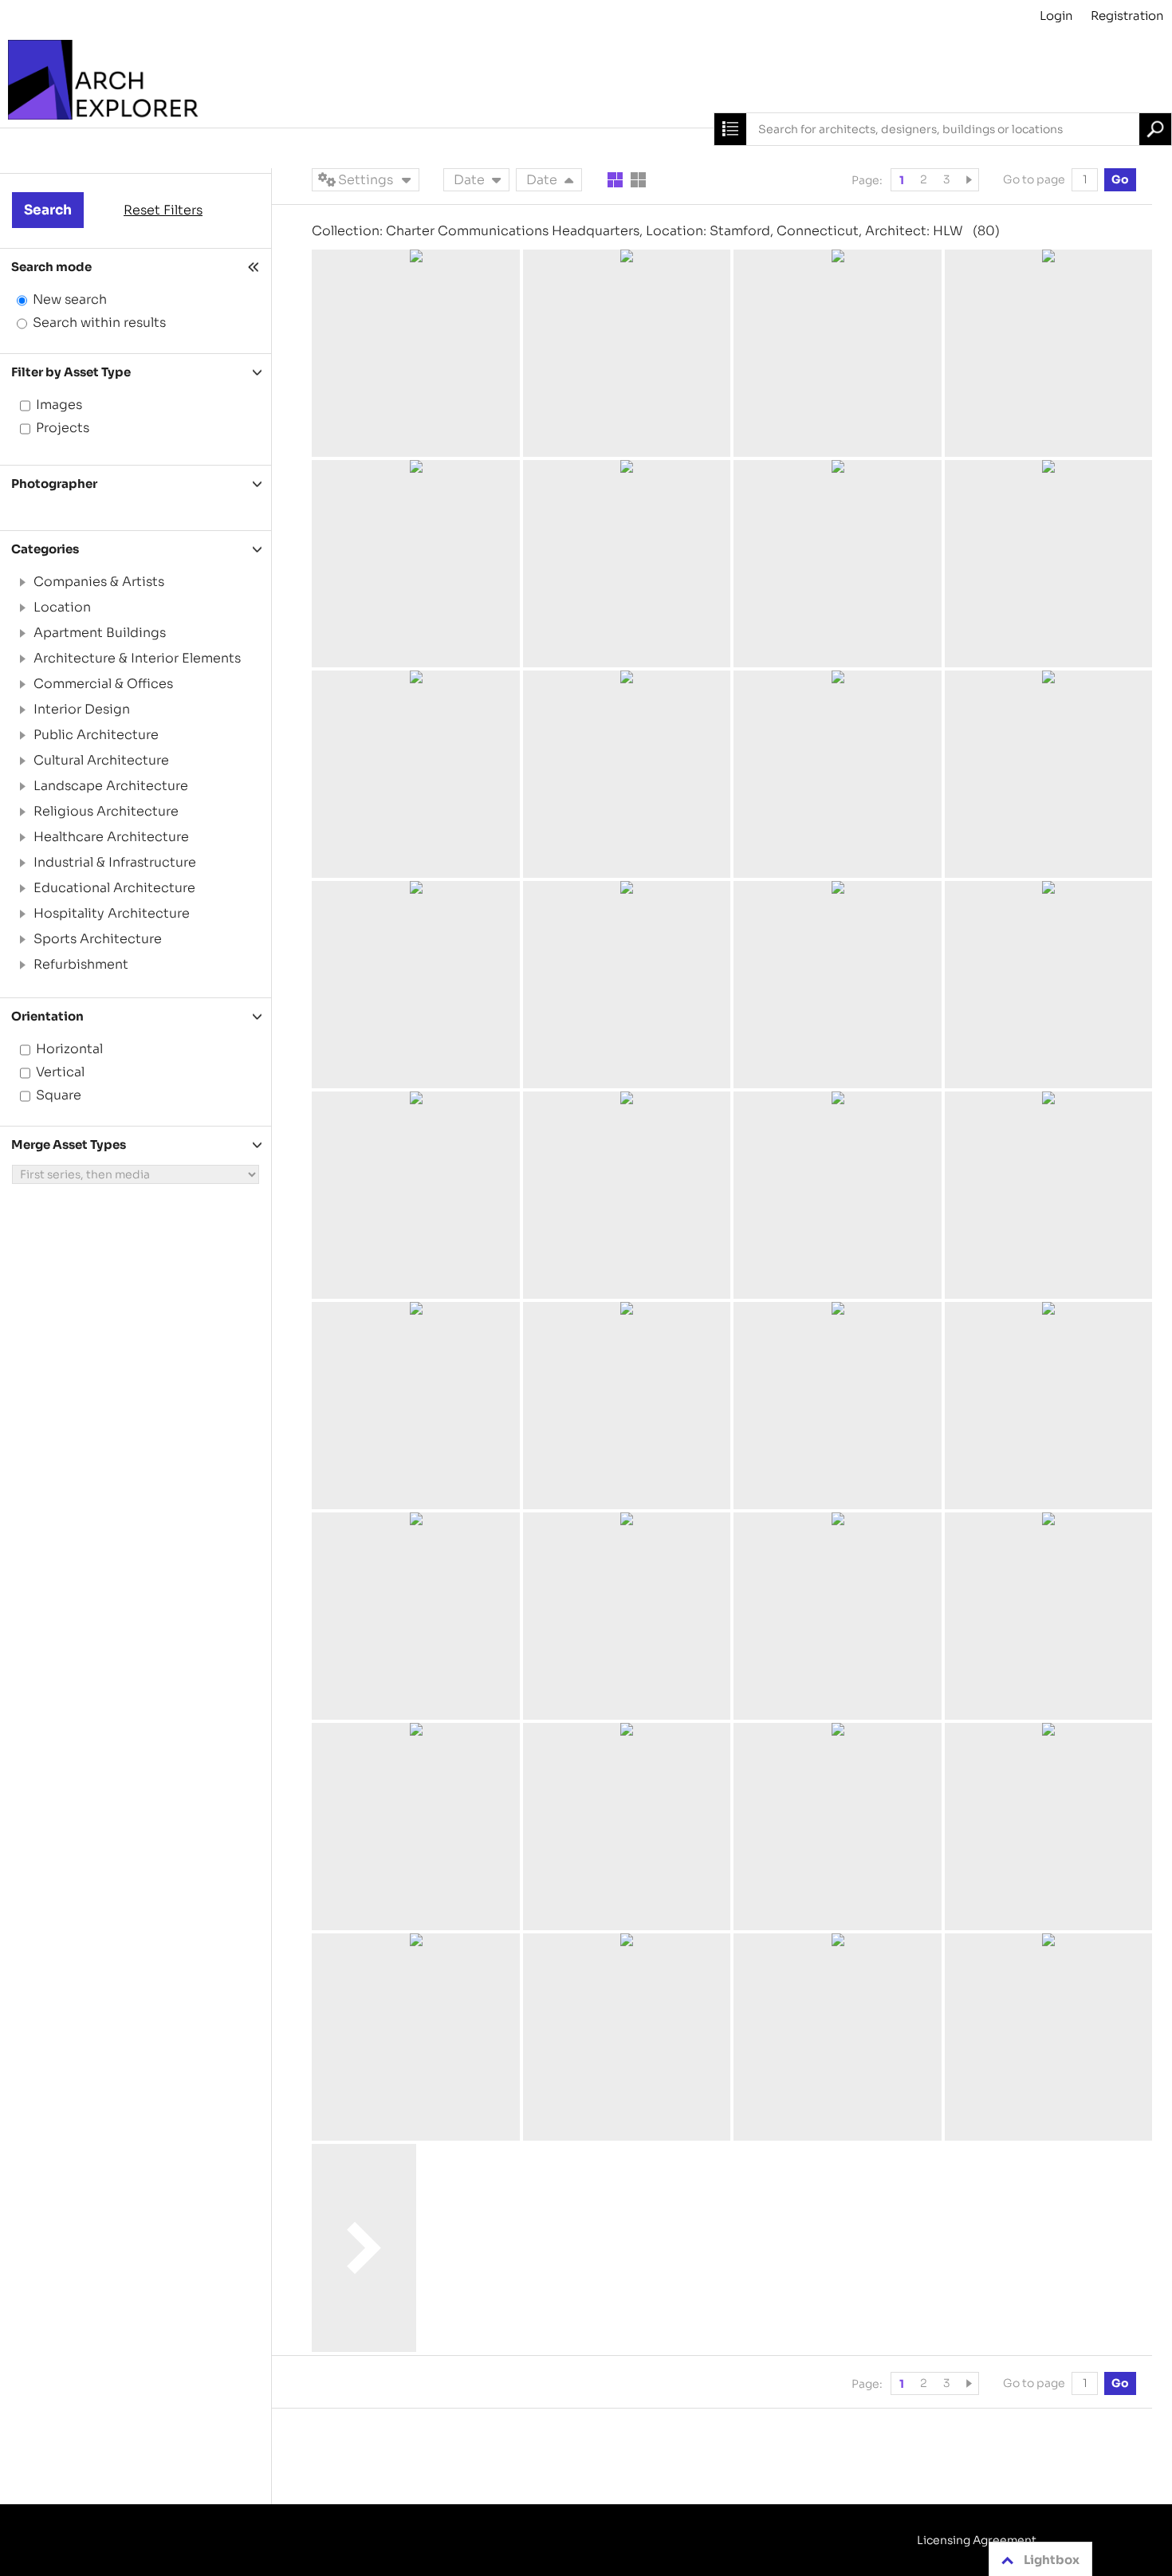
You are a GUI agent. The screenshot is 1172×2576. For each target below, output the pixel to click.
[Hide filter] (255, 267)
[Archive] (586, 80)
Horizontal (69, 1049)
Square (59, 1095)
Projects (63, 428)
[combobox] (943, 129)
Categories (45, 549)
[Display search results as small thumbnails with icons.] (638, 180)
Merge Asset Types (69, 1144)
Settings (366, 180)
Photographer (54, 484)
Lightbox (1052, 2560)
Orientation (47, 1016)
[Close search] (730, 129)
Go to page (1035, 179)
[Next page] (971, 180)
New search (70, 299)
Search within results (99, 322)
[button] (22, 582)
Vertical (60, 1072)
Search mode (51, 267)
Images (59, 405)
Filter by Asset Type (71, 372)
